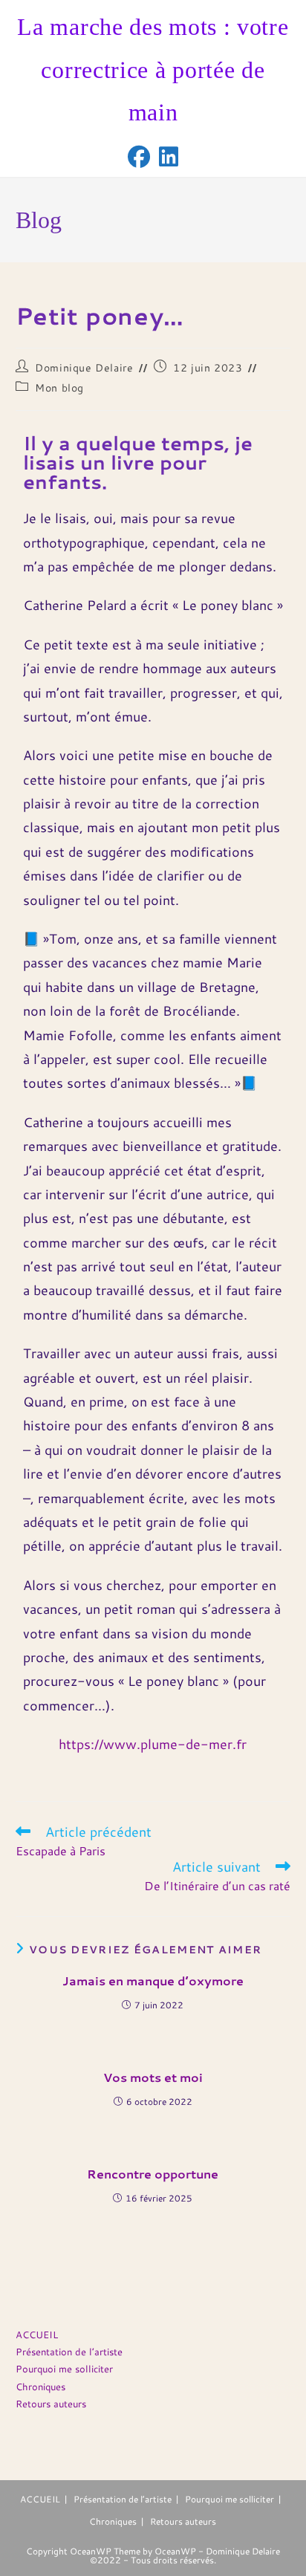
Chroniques (40, 2387)
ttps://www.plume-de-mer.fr (156, 1744)
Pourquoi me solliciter (64, 2369)
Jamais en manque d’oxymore (153, 1981)
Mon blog (59, 388)
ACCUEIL (37, 2335)
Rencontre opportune (153, 2174)
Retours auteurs (51, 2404)
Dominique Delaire (84, 368)
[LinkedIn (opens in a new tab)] (169, 157)
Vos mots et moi (153, 2077)
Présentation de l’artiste (69, 2352)
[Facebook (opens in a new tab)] (139, 157)
